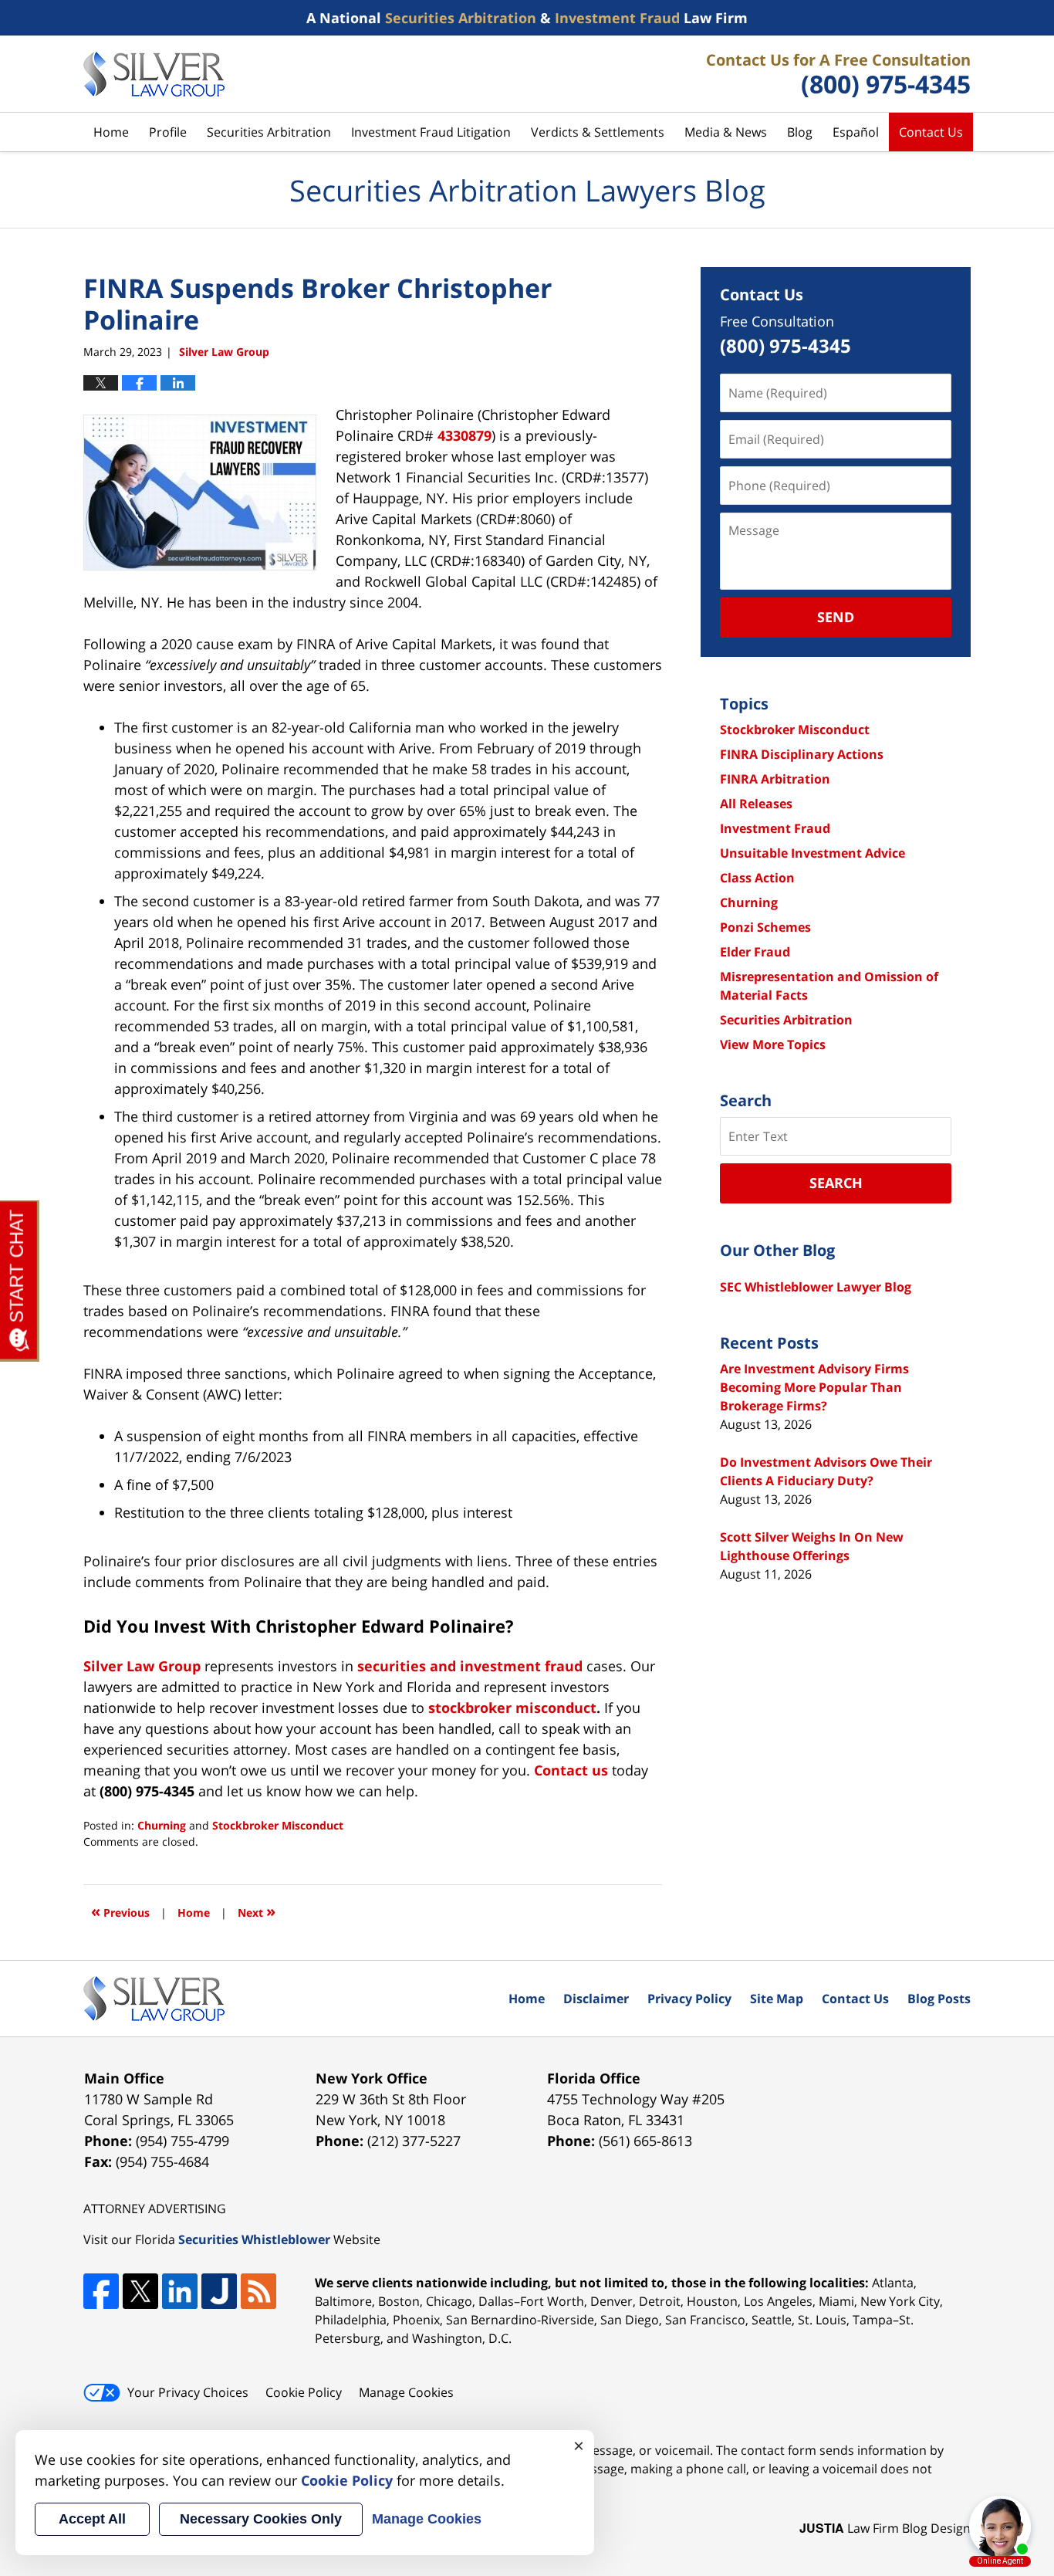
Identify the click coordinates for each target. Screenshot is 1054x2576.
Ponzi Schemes (765, 927)
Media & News (726, 132)
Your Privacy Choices (188, 2392)
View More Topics (773, 1044)
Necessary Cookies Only (261, 2519)
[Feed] (258, 2291)
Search (836, 1183)
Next (257, 1911)
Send (836, 617)
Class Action (757, 878)
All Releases (756, 804)
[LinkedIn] (180, 2291)
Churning (162, 1825)
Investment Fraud (775, 828)
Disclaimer (596, 1999)
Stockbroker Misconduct (278, 1825)
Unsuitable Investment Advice (812, 853)
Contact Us (931, 132)
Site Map (777, 1999)
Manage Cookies (406, 2392)
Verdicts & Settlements (598, 132)
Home (111, 132)
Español (856, 132)
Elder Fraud (755, 952)
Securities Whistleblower (254, 2239)
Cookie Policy (304, 2392)
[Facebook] (101, 2291)
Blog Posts (939, 1999)
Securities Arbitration (269, 132)
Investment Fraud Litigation (431, 132)
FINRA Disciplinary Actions (802, 754)
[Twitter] (140, 2291)
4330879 (465, 435)
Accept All (92, 2519)
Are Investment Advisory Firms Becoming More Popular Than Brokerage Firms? (814, 1387)
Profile (168, 132)
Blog (800, 132)
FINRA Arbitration (775, 779)
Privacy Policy (689, 1999)
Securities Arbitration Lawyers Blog (154, 74)
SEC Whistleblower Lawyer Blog (816, 1287)
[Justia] (219, 2291)
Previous (120, 1911)
